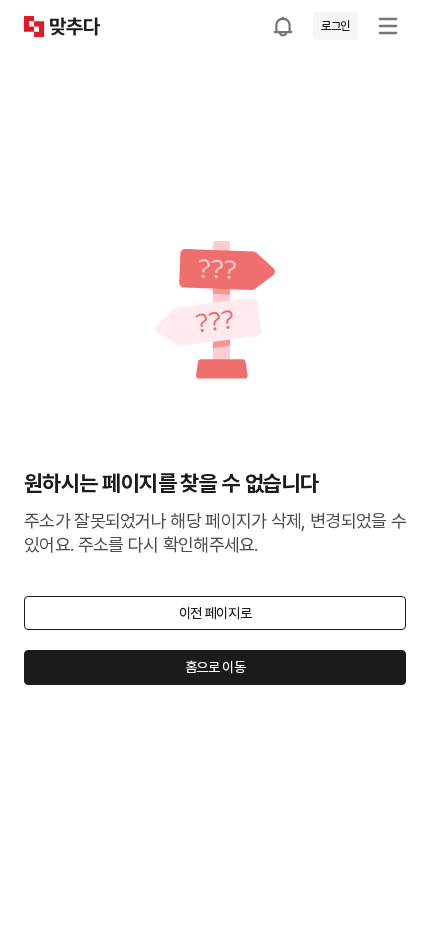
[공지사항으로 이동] (283, 26)
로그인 (335, 26)
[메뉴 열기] (388, 26)
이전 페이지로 (215, 613)
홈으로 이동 (215, 667)
